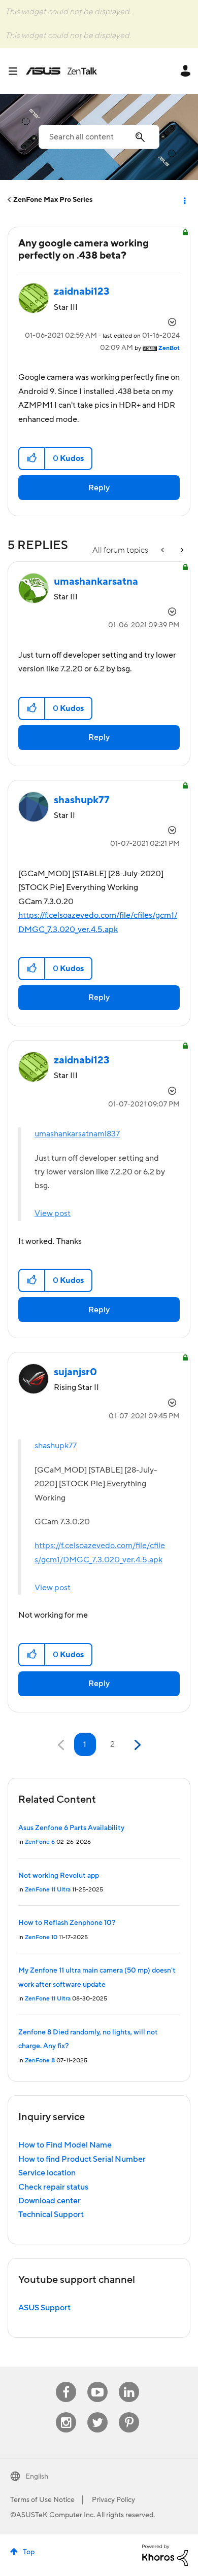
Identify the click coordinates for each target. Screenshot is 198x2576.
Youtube (97, 2382)
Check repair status (53, 2187)
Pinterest (129, 2412)
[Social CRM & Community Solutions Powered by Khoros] (165, 2555)
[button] (32, 458)
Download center (49, 2201)
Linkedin (129, 2382)
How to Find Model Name (65, 2145)
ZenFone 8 (40, 2061)
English (37, 2477)
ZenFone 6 (40, 1842)
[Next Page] (136, 1745)
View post (53, 1213)
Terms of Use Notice (42, 2500)
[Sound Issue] (181, 550)
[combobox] (99, 137)
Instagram (66, 2412)
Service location (47, 2173)
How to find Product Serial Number (82, 2159)
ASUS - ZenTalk (61, 71)
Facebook (66, 2382)
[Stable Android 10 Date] (163, 550)
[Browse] (17, 71)
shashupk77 (56, 1446)
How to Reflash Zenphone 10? (67, 1923)
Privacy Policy (113, 2500)
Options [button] (184, 200)
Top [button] (29, 2552)
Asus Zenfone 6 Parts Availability (71, 1828)
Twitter (98, 2412)
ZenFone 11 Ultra (48, 1890)
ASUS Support (44, 2308)
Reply (99, 488)
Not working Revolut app (59, 1876)
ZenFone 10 (41, 1937)
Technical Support (51, 2214)
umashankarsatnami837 (77, 1134)
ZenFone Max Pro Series (53, 200)
